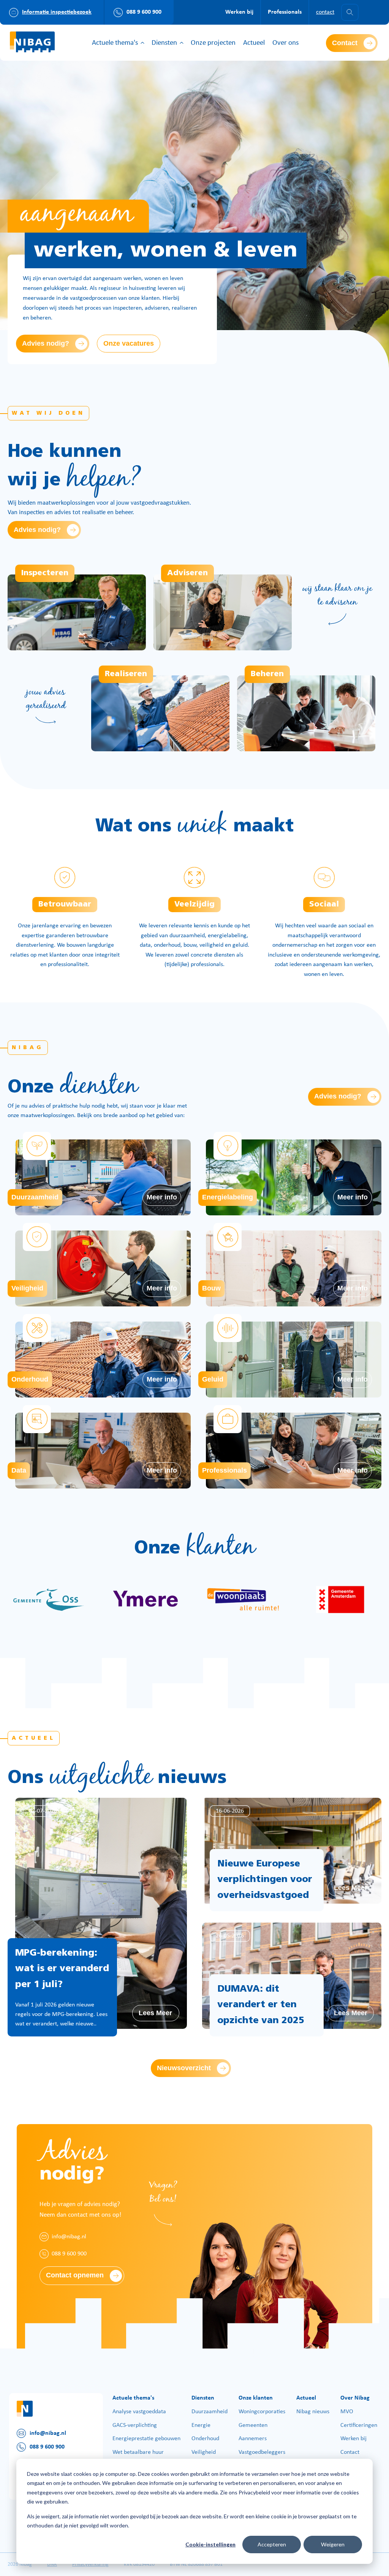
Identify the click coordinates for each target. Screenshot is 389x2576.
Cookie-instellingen (210, 2544)
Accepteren (272, 2544)
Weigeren (333, 2544)
